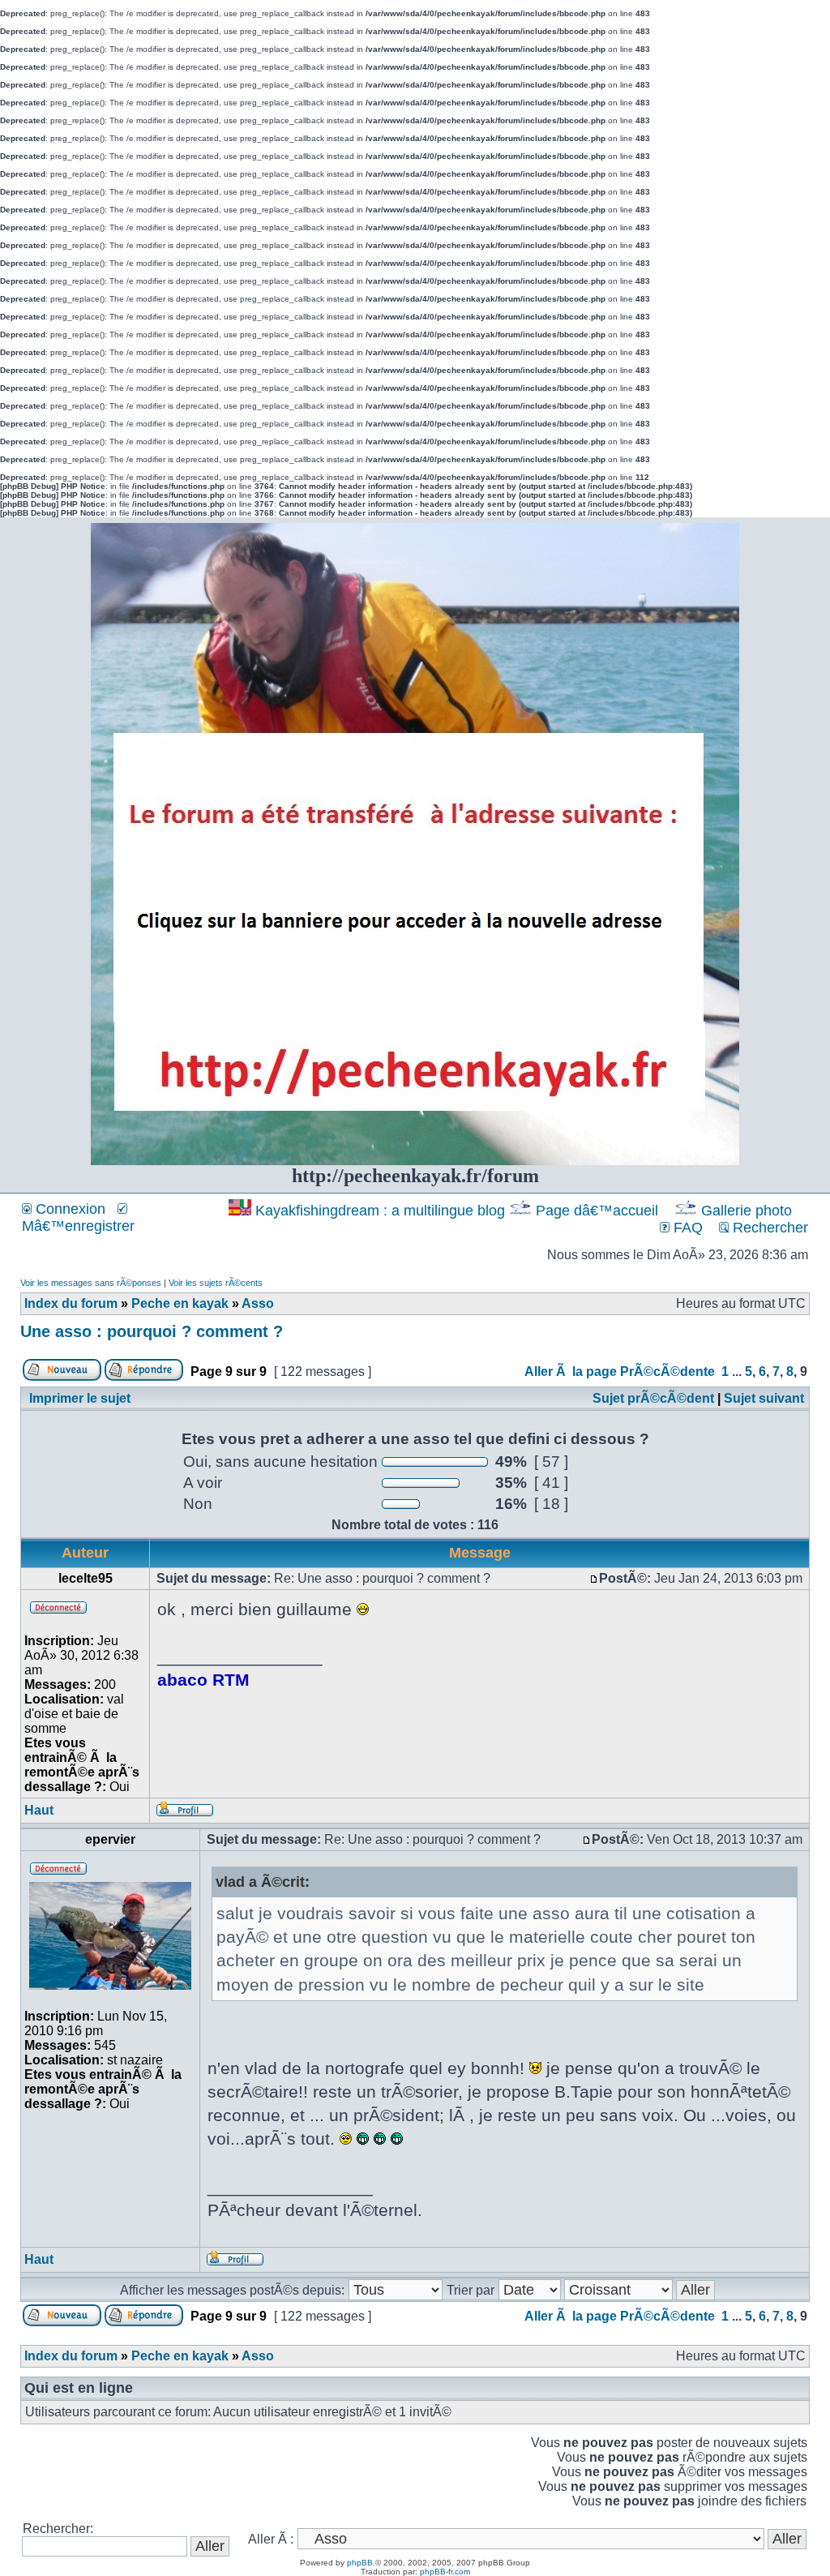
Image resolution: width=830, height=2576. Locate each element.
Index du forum (71, 1303)
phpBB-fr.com (445, 2572)
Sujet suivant (764, 1398)
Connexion (68, 1209)
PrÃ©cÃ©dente (667, 1372)
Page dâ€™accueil (597, 1211)
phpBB (360, 2563)
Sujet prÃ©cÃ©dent (653, 1398)
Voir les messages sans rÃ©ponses (91, 1283)
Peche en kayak (180, 1303)
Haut (39, 1810)
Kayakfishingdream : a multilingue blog (380, 1211)
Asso (258, 1303)
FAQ (686, 1228)
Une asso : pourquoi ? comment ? (152, 1331)
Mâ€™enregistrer (78, 1226)
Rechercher (768, 1228)
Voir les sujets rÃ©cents (216, 1283)
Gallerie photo (747, 1211)
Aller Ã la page (571, 1372)
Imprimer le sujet (80, 1398)
